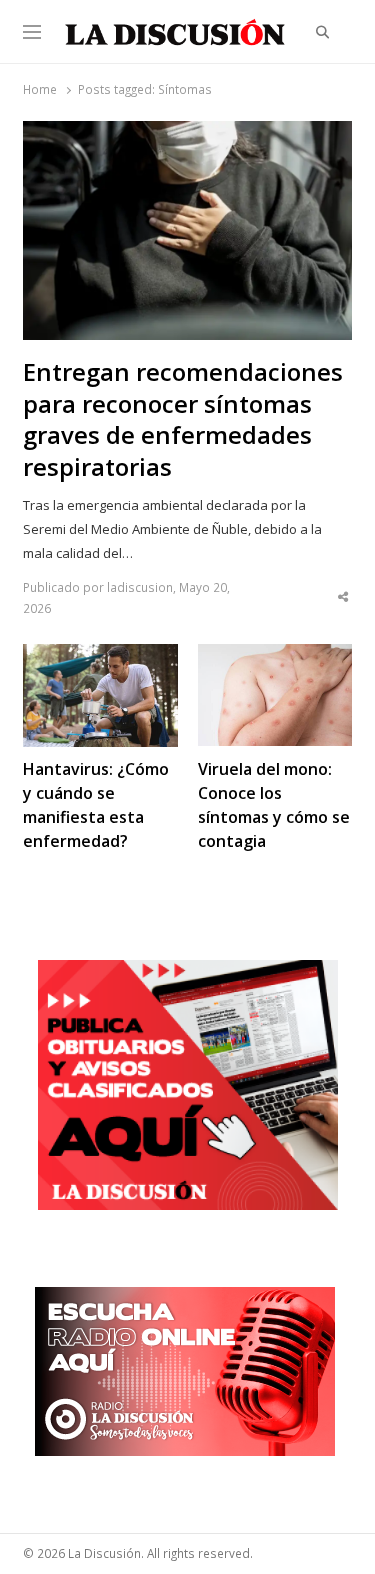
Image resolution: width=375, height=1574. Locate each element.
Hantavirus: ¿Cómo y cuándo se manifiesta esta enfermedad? (96, 805)
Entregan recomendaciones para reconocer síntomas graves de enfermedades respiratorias (183, 420)
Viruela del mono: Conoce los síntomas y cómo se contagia (274, 805)
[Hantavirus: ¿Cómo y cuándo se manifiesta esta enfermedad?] (100, 656)
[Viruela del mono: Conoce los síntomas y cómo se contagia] (275, 656)
